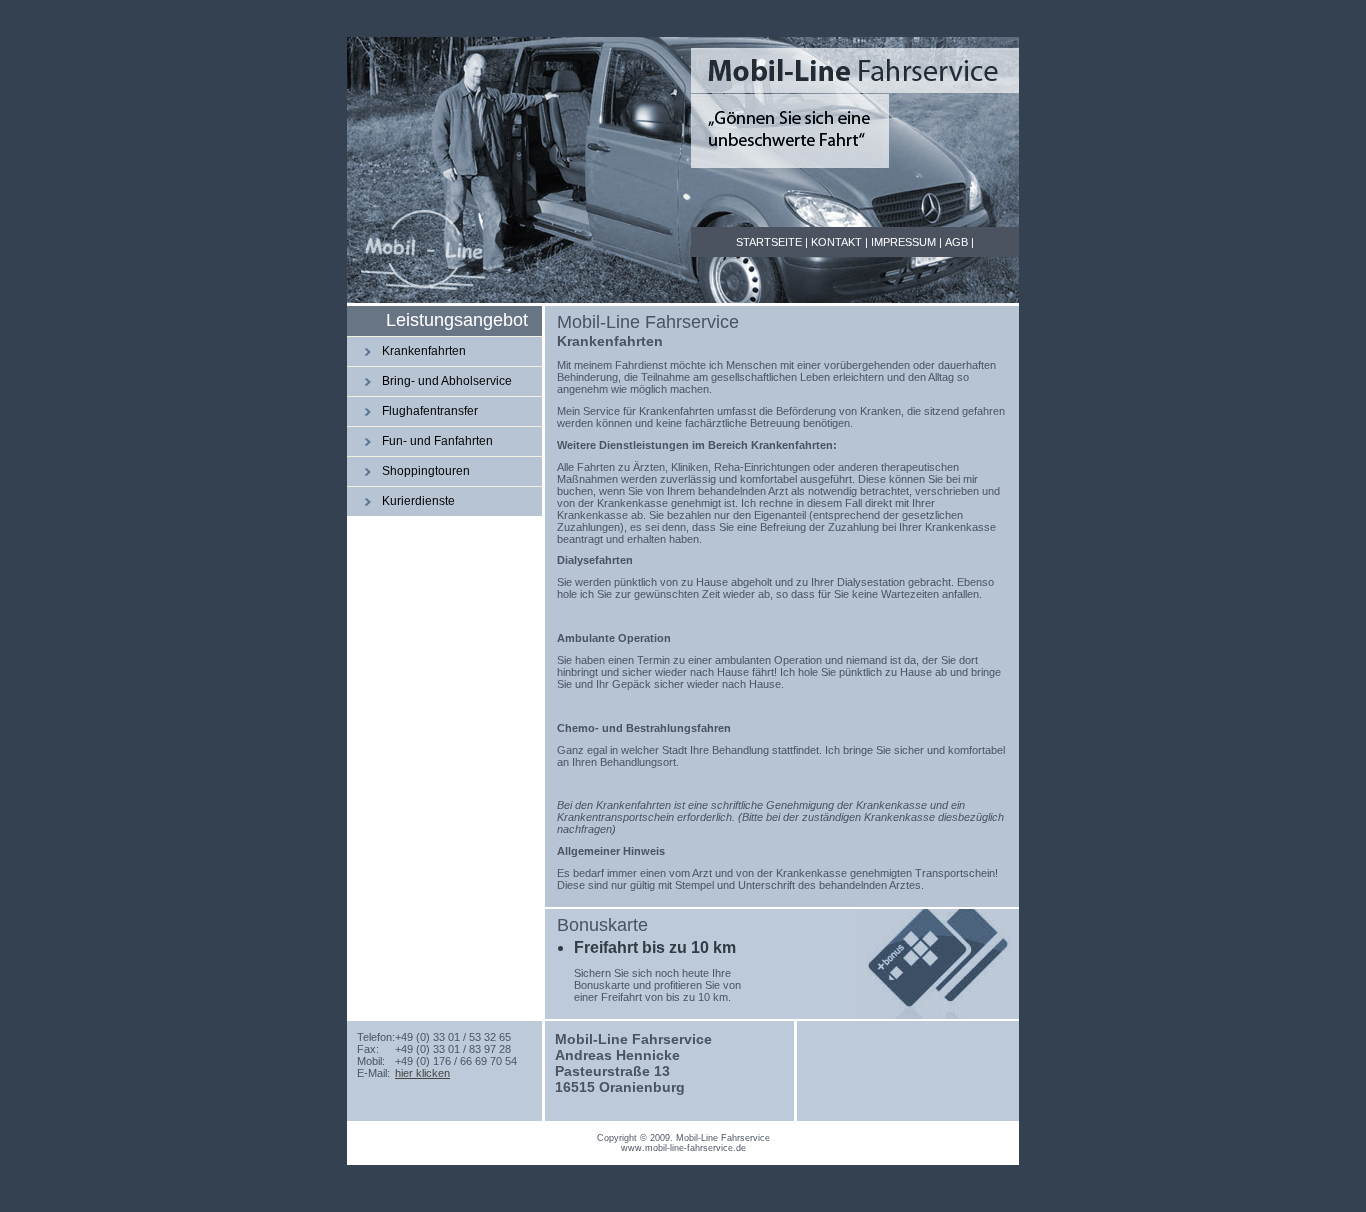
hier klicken (422, 1073)
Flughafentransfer (430, 411)
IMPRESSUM (903, 242)
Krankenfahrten (424, 351)
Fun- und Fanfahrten (437, 441)
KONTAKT (836, 242)
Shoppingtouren (426, 471)
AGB (956, 242)
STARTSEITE (769, 242)
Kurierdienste (418, 501)
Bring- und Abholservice (447, 381)
